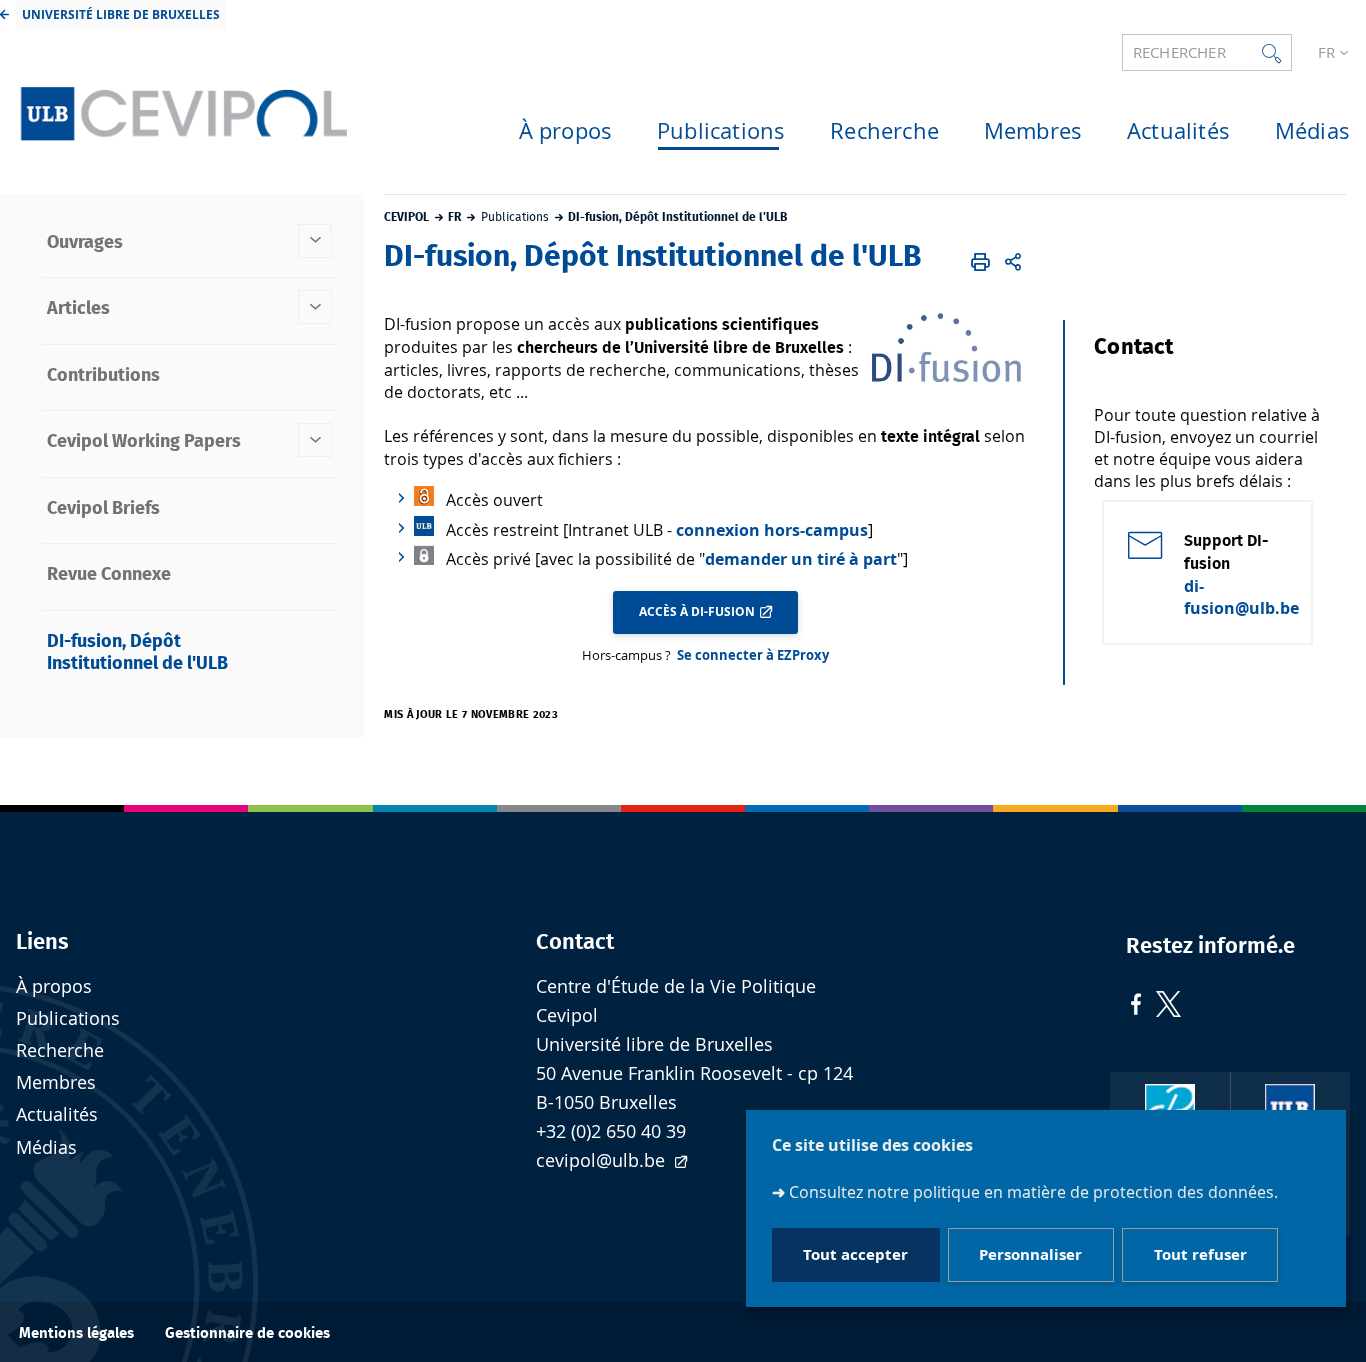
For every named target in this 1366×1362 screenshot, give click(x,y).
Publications (68, 1018)
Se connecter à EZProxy (753, 655)
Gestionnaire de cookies (247, 1333)
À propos (54, 986)
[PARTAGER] (1014, 262)
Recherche (60, 1050)
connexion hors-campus (772, 530)
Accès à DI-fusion (697, 611)
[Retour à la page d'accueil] (181, 108)
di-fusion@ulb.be (1241, 597)
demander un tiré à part (801, 559)
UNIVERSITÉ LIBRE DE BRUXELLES (121, 14)
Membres (56, 1082)
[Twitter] (1168, 1006)
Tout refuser (1200, 1255)
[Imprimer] (980, 262)
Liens (42, 942)
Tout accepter (855, 1255)
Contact (575, 942)
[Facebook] (1136, 1006)
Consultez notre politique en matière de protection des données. (1033, 1192)
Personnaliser (1030, 1255)
